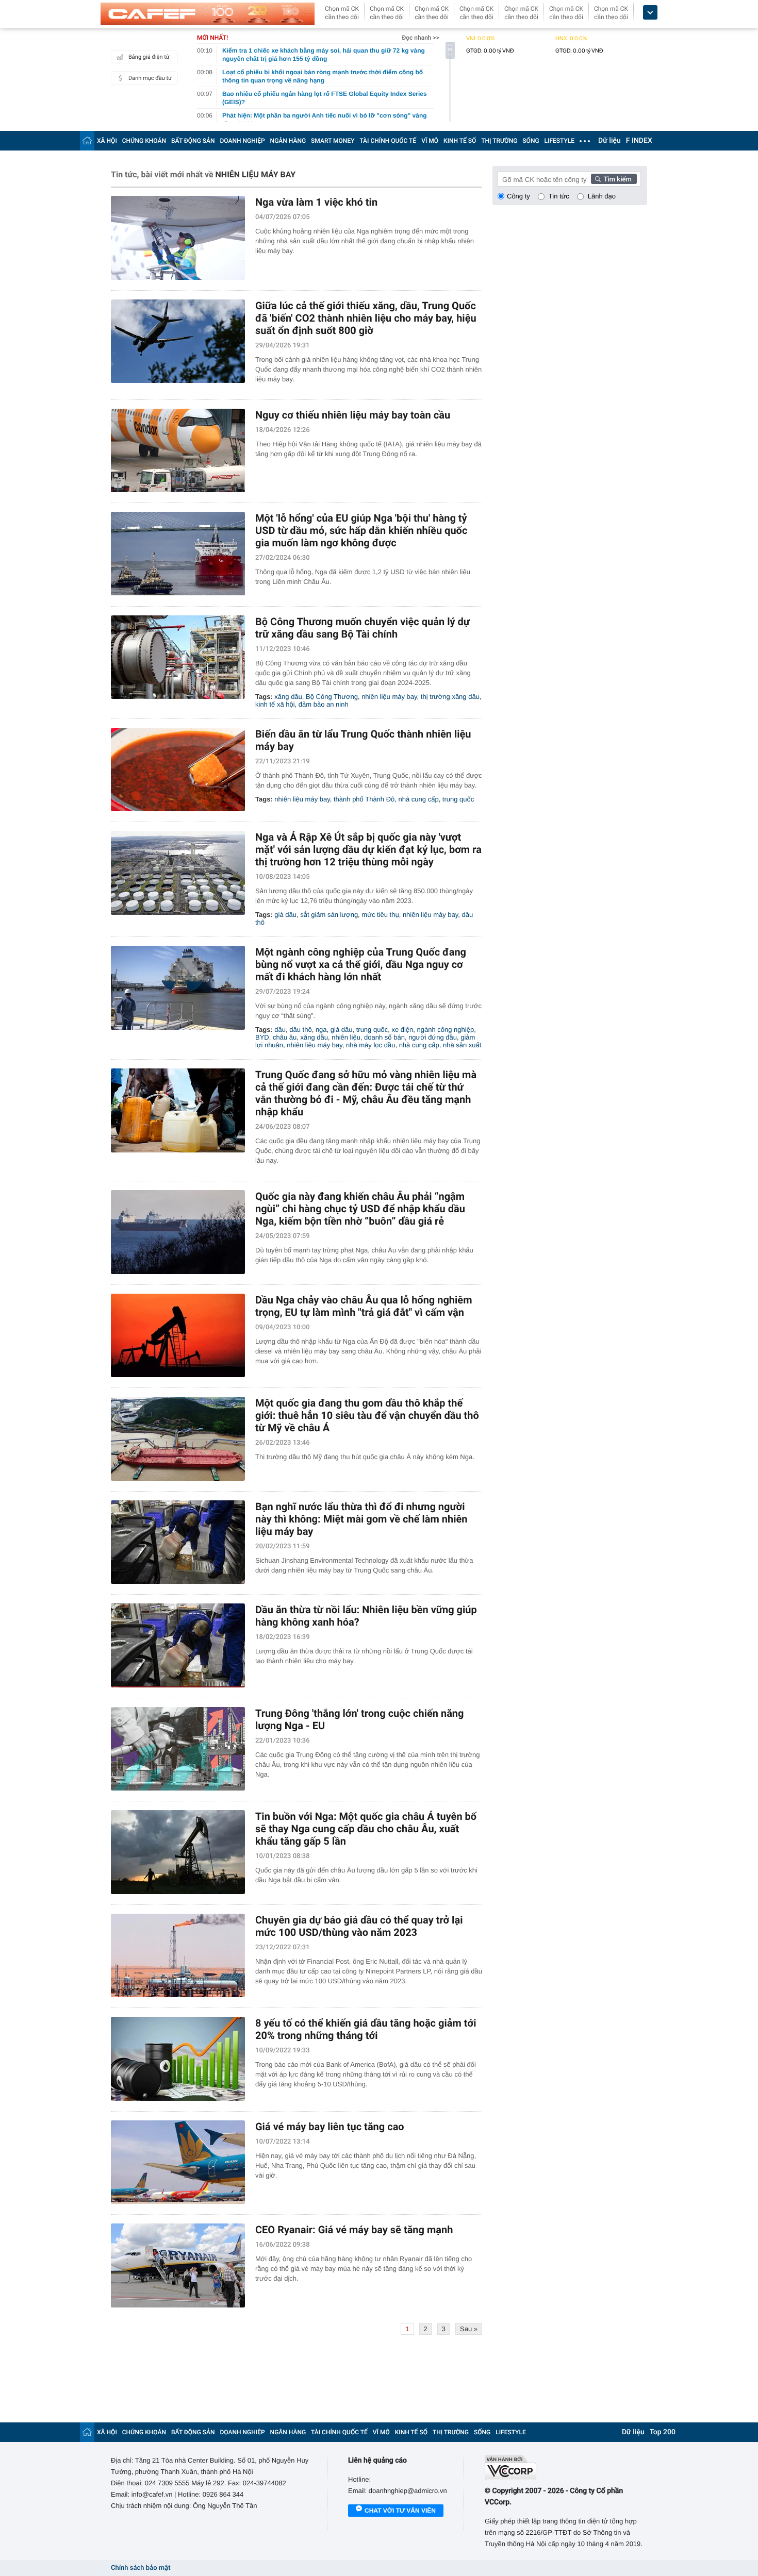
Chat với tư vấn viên (400, 2511)
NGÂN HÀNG (288, 141)
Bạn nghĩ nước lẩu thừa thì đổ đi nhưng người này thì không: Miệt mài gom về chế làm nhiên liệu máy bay (361, 1519)
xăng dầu (288, 697)
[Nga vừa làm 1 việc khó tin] (178, 238)
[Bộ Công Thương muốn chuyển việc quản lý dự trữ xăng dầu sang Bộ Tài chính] (178, 657)
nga (321, 1030)
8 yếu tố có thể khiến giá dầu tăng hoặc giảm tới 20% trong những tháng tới (366, 2029)
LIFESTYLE (559, 141)
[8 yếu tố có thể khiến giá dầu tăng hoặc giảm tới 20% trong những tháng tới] (178, 2059)
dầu (280, 1030)
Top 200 (663, 2432)
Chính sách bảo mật (141, 2568)
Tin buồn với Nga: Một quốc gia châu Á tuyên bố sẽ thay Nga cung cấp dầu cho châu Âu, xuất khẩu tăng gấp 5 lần (366, 1829)
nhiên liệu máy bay (389, 697)
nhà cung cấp (419, 799)
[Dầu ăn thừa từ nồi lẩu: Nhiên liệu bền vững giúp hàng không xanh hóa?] (178, 1645)
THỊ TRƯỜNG (499, 141)
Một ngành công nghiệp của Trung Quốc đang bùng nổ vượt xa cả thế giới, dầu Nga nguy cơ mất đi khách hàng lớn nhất (361, 964)
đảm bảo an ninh (324, 704)
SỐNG (531, 141)
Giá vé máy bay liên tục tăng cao (330, 2127)
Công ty (518, 196)
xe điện (402, 1030)
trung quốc (458, 799)
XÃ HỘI (107, 141)
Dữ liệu (609, 141)
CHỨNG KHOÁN (144, 141)
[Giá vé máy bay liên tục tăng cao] (178, 2162)
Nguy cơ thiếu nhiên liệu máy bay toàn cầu (353, 415)
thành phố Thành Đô (364, 799)
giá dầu (285, 915)
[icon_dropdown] (650, 13)
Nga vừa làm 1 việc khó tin (316, 202)
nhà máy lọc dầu (370, 1045)
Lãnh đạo (602, 196)
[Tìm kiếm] (614, 179)
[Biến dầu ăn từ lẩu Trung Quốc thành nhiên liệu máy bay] (178, 770)
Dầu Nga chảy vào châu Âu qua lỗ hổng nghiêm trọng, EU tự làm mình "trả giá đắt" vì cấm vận (364, 1306)
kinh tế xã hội (275, 704)
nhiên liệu (346, 1037)
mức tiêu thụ (380, 915)
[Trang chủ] (87, 140)
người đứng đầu (433, 1037)
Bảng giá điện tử (149, 57)
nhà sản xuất (462, 1045)
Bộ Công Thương (332, 697)
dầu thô (300, 1030)
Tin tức (559, 196)
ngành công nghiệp (446, 1030)
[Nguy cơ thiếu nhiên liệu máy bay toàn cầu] (178, 451)
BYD (262, 1037)
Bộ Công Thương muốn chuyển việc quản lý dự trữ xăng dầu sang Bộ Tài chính (362, 628)
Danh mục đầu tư (150, 78)
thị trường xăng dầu (450, 697)
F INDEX (639, 141)
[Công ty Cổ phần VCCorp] (566, 2468)
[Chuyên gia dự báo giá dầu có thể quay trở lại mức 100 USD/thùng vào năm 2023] (178, 1956)
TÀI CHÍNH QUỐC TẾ (388, 141)
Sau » (469, 2329)
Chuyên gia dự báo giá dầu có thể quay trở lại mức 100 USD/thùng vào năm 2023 (359, 1926)
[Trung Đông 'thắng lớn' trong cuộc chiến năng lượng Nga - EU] (178, 1749)
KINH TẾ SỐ (460, 141)
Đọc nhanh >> (421, 38)
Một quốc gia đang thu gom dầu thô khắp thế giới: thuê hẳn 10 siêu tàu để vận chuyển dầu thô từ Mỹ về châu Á (367, 1415)
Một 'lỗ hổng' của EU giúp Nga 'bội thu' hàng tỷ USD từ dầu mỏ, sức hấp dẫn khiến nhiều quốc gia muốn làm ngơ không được (361, 530)
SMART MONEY (333, 141)
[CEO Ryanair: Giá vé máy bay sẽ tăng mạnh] (178, 2265)
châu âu (285, 1037)
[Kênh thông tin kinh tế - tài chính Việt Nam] (208, 14)
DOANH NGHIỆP (243, 141)
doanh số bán (384, 1037)
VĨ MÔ (430, 141)
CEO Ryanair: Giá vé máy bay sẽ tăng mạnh (354, 2230)
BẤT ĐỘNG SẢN (193, 141)
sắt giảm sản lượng (329, 915)
